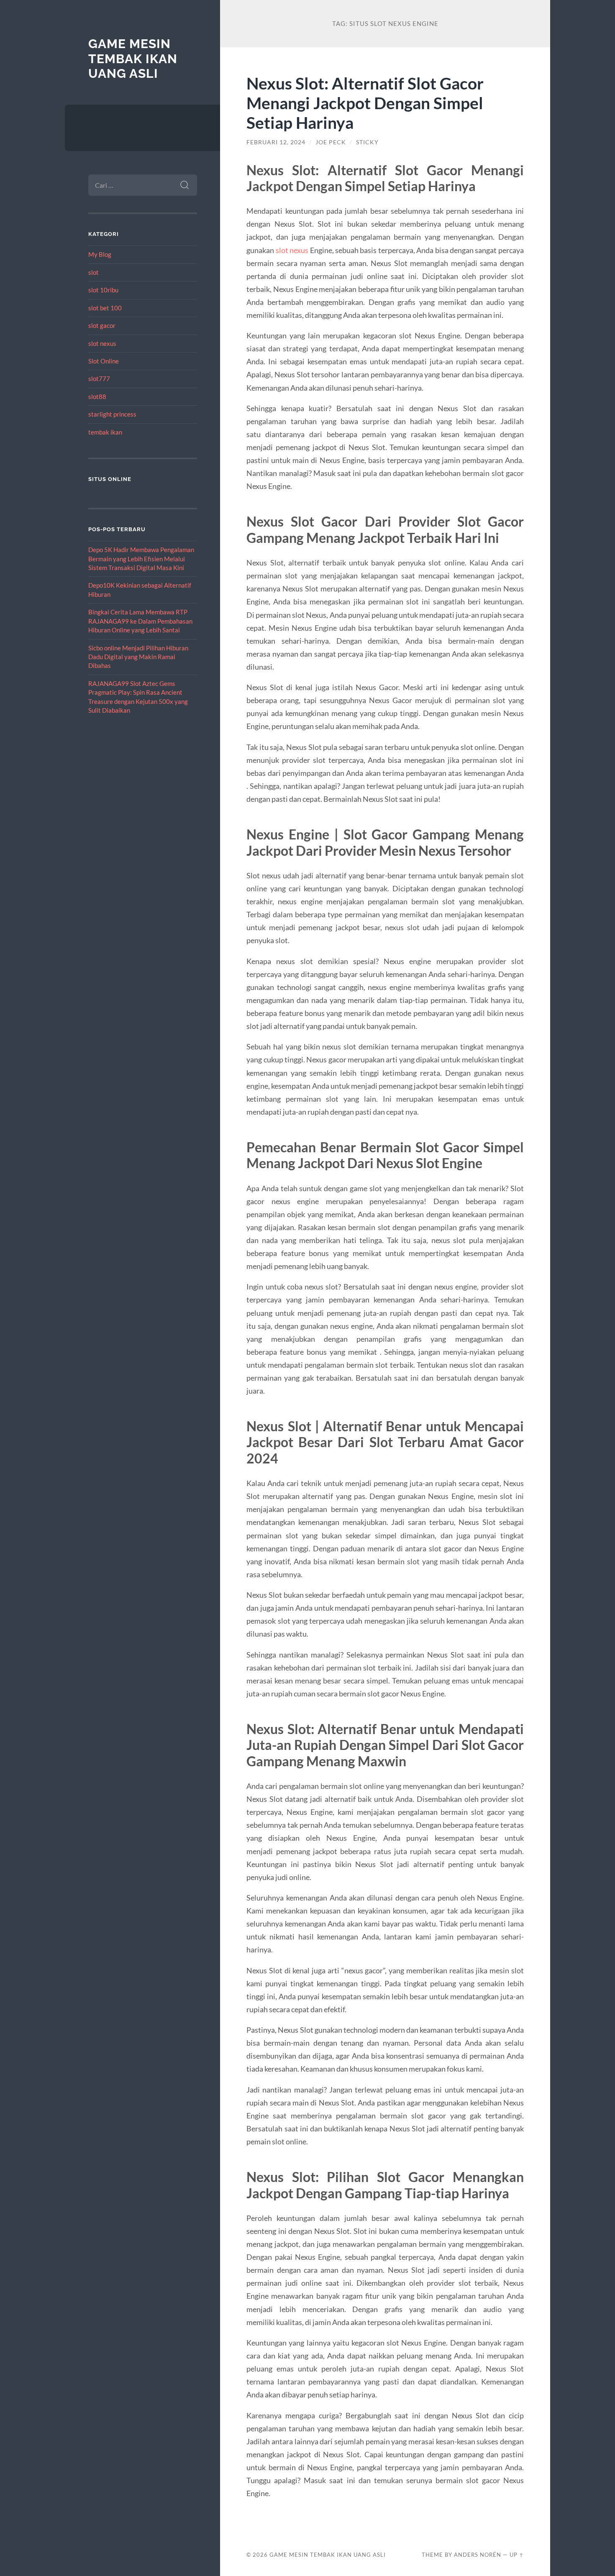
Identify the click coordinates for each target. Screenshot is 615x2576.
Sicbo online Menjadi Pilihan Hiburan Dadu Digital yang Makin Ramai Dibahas (138, 657)
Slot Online (104, 361)
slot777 (99, 379)
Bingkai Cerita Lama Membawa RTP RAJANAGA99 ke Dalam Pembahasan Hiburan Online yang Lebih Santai (140, 621)
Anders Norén (478, 2555)
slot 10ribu (103, 290)
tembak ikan (105, 432)
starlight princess (112, 414)
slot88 (97, 397)
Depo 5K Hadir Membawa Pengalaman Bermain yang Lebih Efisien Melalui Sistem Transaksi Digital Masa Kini (141, 559)
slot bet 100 (105, 308)
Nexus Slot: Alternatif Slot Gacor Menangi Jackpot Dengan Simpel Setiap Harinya (365, 103)
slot (94, 272)
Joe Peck (331, 142)
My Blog (100, 254)
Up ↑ (517, 2555)
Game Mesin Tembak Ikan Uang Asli (133, 59)
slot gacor (102, 325)
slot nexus (102, 343)
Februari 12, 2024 (276, 142)
